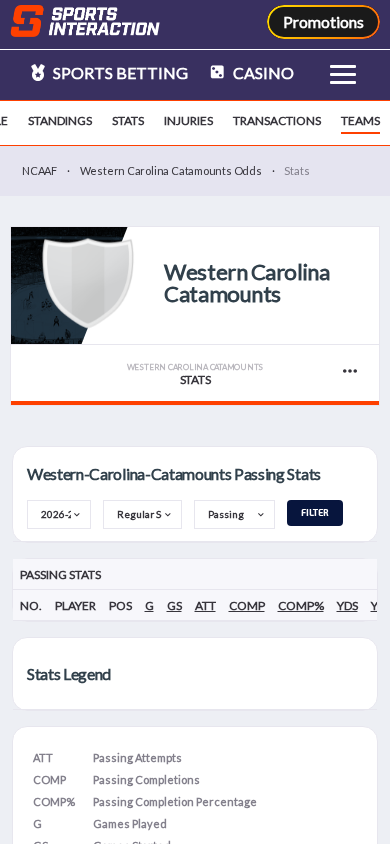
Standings (60, 120)
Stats (128, 120)
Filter (315, 512)
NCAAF (39, 170)
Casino (262, 72)
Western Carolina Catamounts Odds (171, 170)
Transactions (277, 120)
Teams (360, 120)
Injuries (188, 120)
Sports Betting (119, 72)
